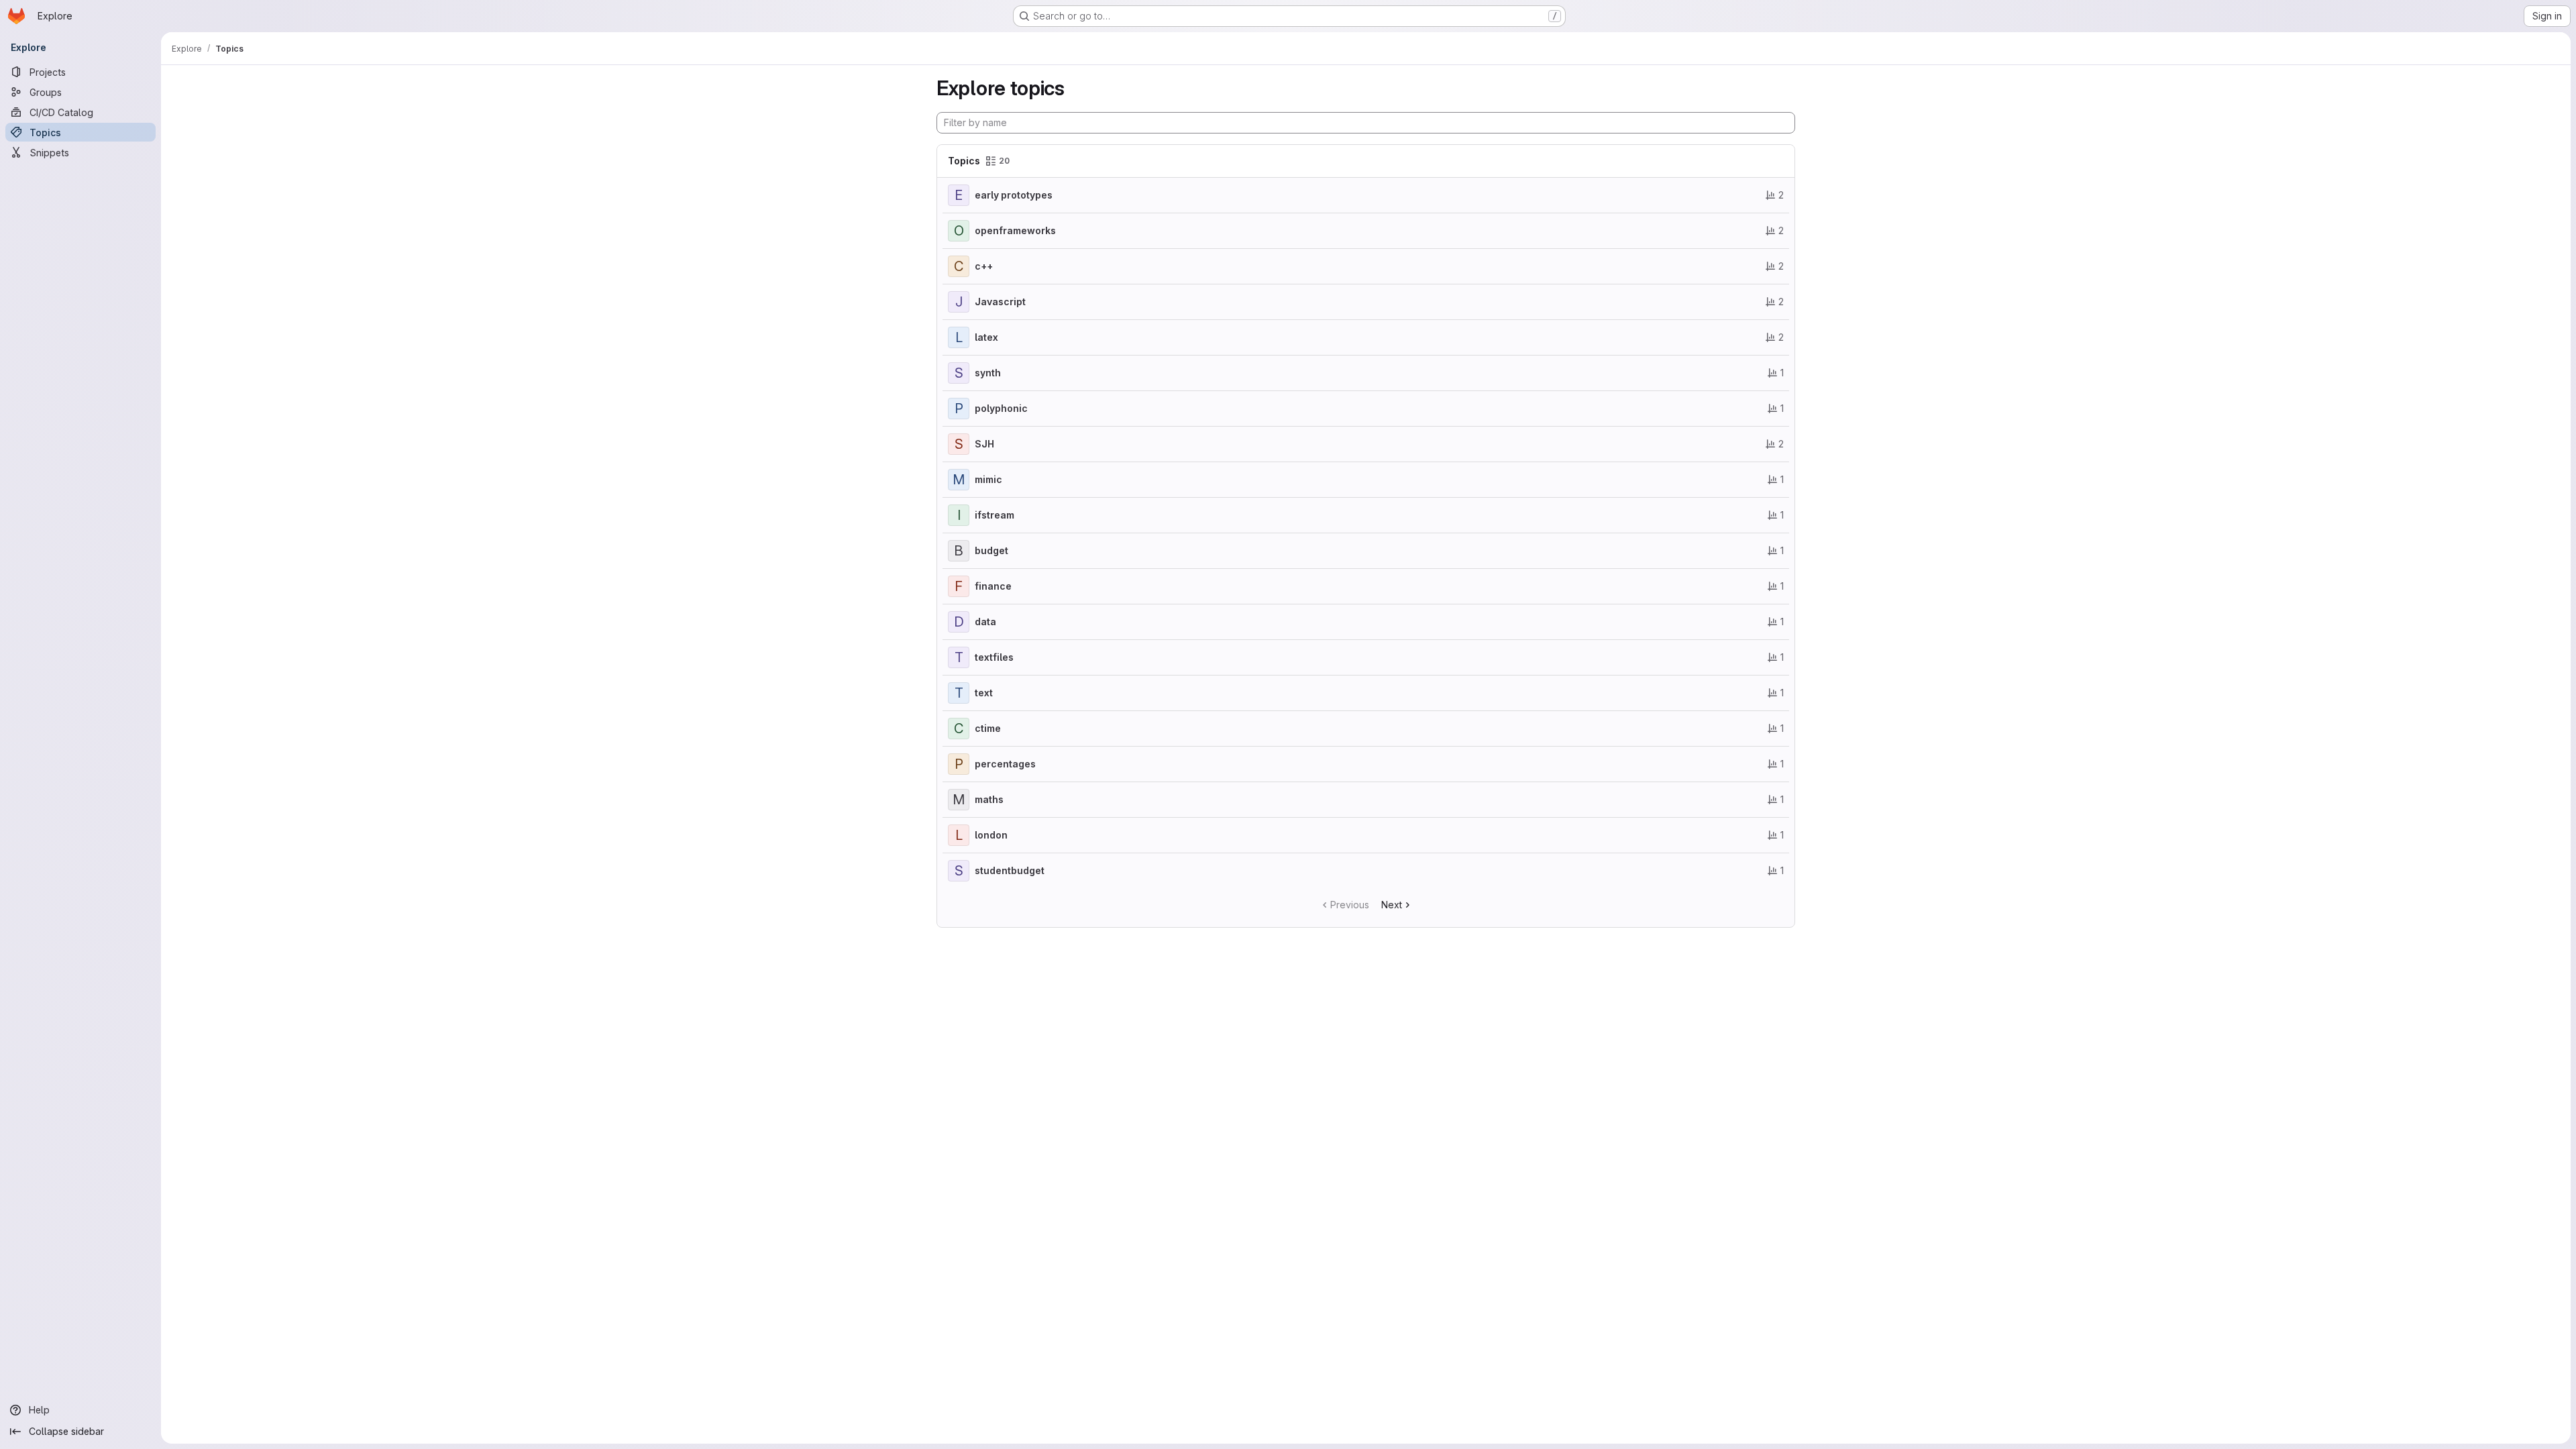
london (991, 835)
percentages (1005, 764)
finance (993, 586)
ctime (988, 728)
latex (986, 337)
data (985, 622)
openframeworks (1015, 230)
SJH (984, 444)
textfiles (994, 657)
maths (989, 799)
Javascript (1000, 302)
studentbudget (1010, 870)
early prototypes (1014, 195)
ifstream (995, 515)
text (984, 693)
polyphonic (1001, 408)
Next (1392, 905)
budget (991, 550)
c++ (984, 266)
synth (988, 373)
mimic (988, 479)
